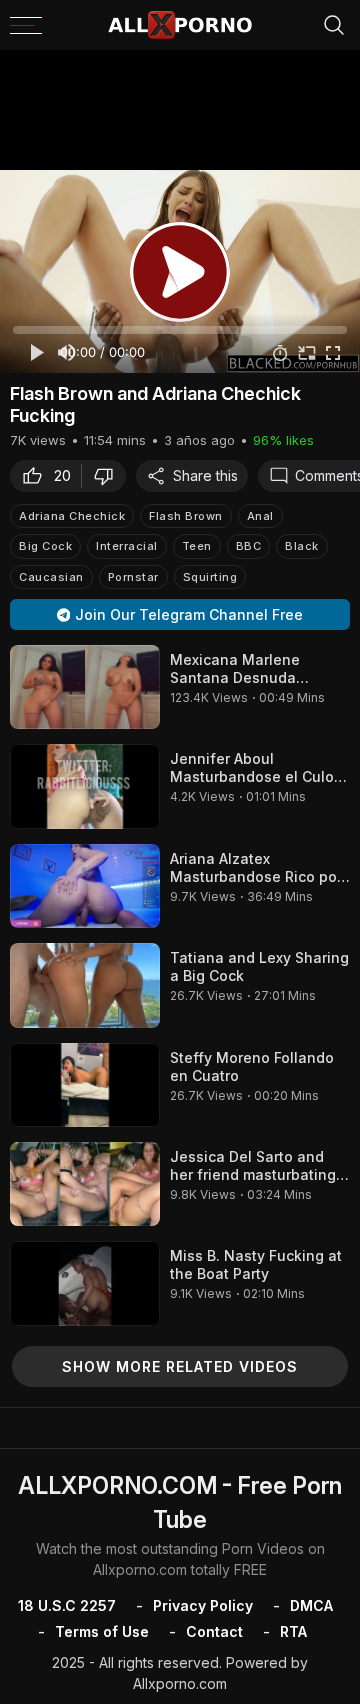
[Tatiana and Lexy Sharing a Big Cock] (85, 985)
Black (302, 546)
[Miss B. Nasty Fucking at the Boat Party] (85, 1283)
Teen (197, 546)
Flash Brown (186, 516)
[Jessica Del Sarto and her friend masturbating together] (85, 1184)
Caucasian (51, 577)
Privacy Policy (203, 1605)
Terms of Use (102, 1631)
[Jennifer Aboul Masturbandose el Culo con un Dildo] (85, 786)
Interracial (127, 546)
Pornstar (133, 577)
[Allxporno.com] (180, 25)
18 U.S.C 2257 (67, 1605)
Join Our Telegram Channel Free (189, 614)
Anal (260, 516)
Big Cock (45, 546)
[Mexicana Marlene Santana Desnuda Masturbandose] (85, 687)
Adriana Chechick (72, 516)
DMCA (311, 1605)
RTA (293, 1631)
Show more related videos (180, 1366)
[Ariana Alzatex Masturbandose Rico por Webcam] (85, 886)
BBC (249, 546)
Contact (214, 1631)
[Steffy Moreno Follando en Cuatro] (85, 1085)
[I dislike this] (109, 476)
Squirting (210, 577)
